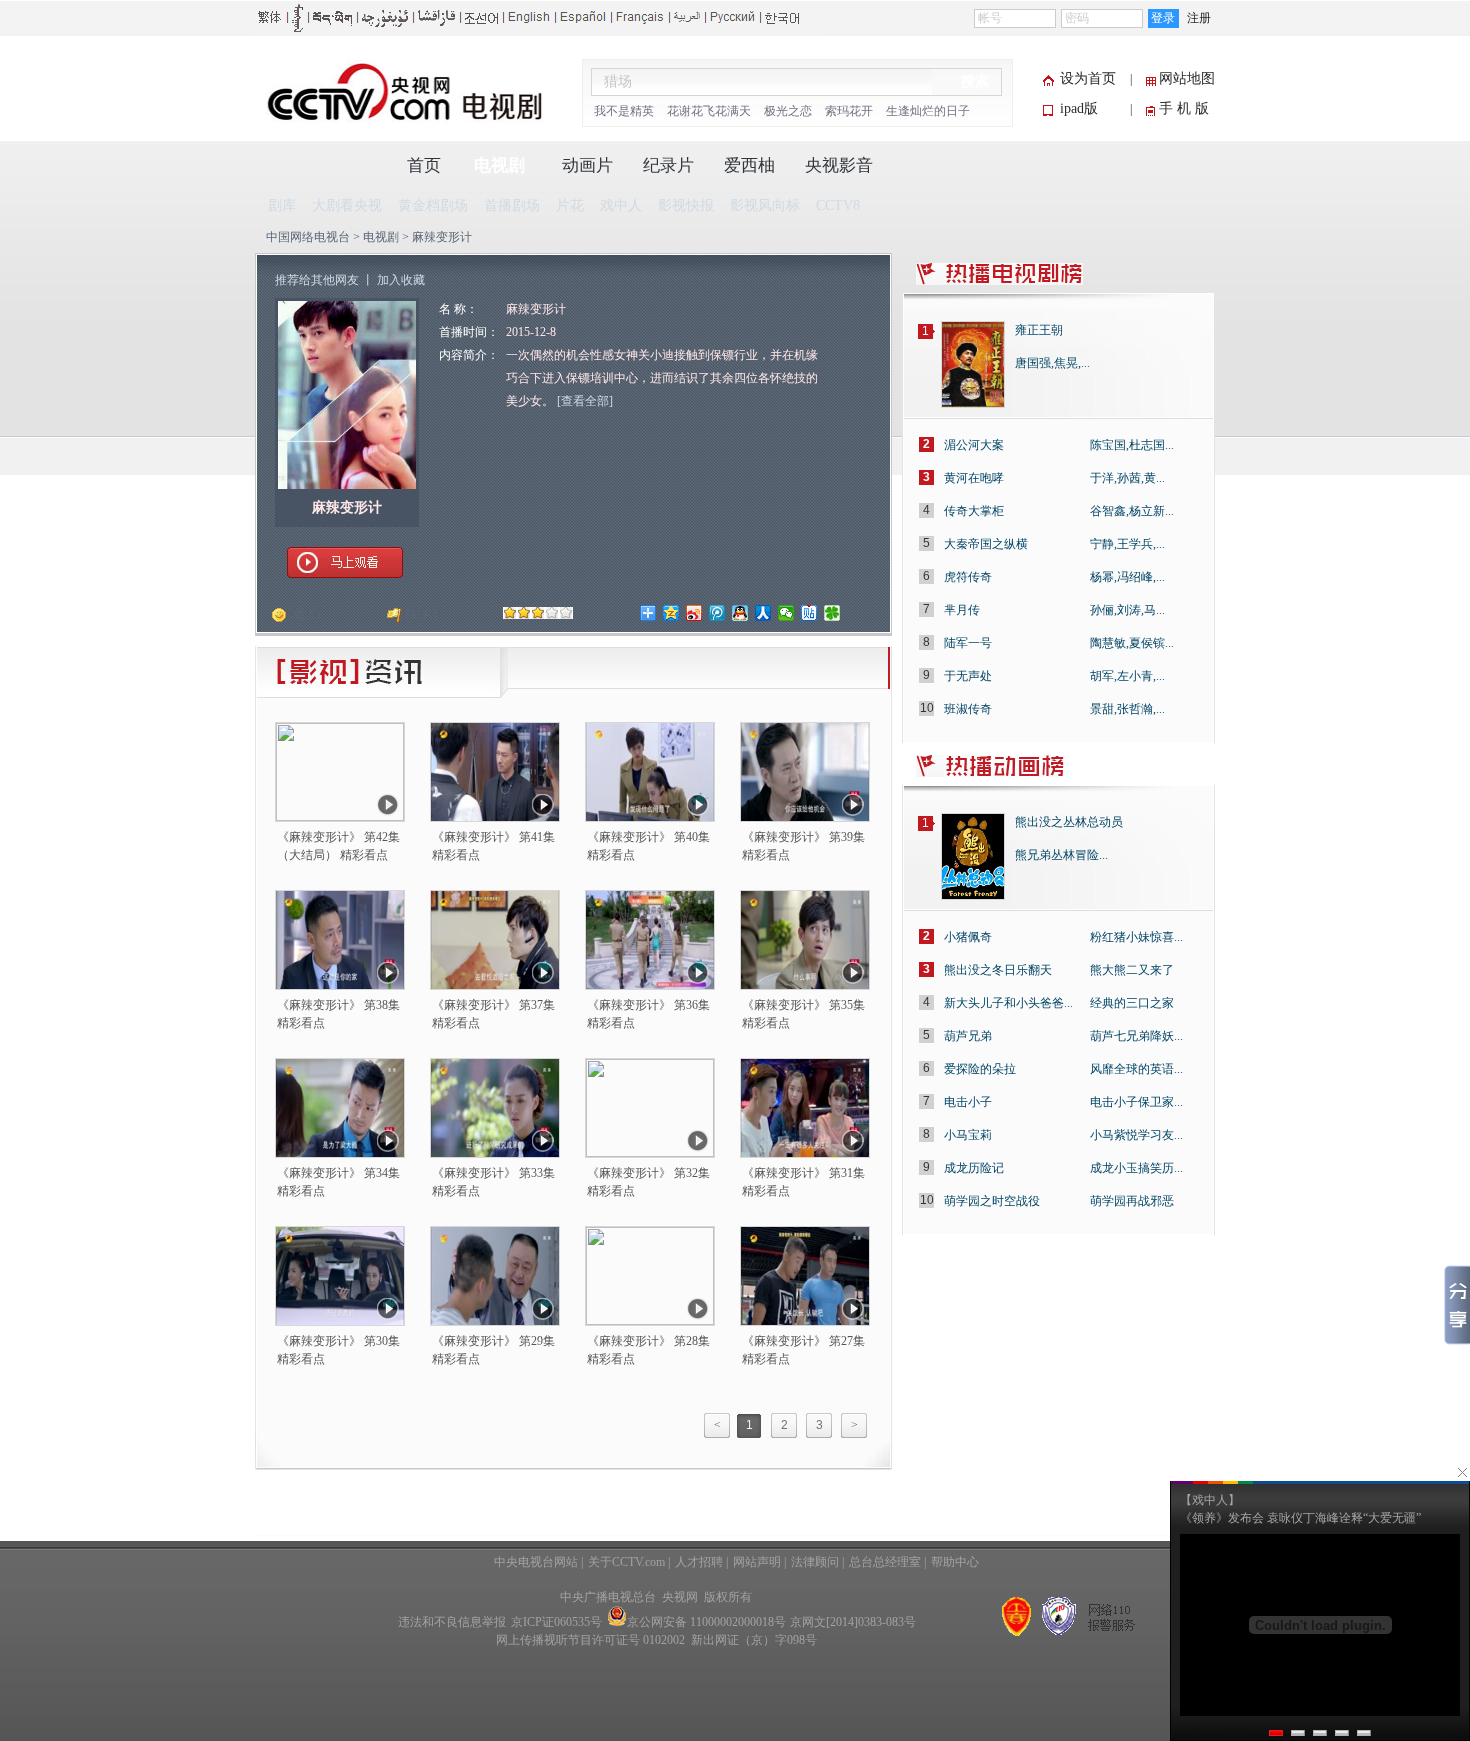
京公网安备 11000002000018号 (706, 1622)
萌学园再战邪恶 (1132, 1201)
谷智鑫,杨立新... (1132, 511)
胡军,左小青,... (1127, 676)
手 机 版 (1184, 108)
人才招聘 (699, 1562)
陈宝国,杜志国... (1132, 445)
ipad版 (1079, 108)
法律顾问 (815, 1562)
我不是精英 (624, 111)
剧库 (282, 205)
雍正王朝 (1039, 330)
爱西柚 (749, 165)
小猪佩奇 (968, 937)
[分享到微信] (786, 613)
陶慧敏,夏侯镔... (1132, 643)
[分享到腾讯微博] (717, 613)
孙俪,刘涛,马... (1127, 610)
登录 (1163, 18)
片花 (570, 205)
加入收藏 (401, 280)
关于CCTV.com (626, 1562)
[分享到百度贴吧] (809, 613)
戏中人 (621, 205)
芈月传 (962, 610)
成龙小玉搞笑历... (1136, 1168)
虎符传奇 (968, 577)
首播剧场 (512, 205)
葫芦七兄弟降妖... (1136, 1036)
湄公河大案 (974, 445)
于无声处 (968, 676)
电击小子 (968, 1102)
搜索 (975, 81)
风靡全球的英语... (1136, 1069)
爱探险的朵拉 (980, 1069)
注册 (1199, 18)
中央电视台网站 (536, 1562)
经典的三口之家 (1132, 1003)
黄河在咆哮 (974, 478)
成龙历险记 (974, 1168)
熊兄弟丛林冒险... (1061, 855)
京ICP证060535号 (556, 1622)
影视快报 (686, 205)
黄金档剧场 (433, 205)
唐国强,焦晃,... (1052, 363)
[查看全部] (585, 401)
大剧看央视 (347, 205)
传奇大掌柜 (974, 511)
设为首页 (1088, 78)
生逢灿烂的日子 (928, 111)
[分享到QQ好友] (740, 613)
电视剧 (499, 165)
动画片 (587, 165)
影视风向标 (765, 205)
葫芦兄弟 (968, 1036)
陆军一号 (968, 643)
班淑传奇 (968, 709)
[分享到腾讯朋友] (832, 613)
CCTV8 (838, 205)
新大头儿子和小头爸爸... (1008, 1003)
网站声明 (757, 1562)
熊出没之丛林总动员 (1069, 822)
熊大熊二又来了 (1132, 970)
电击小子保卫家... (1136, 1102)
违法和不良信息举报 (452, 1622)
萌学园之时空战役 (992, 1201)
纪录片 (668, 165)
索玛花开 (849, 111)
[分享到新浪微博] (694, 613)
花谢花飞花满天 (709, 111)
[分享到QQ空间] (671, 613)
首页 (424, 165)
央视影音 (839, 165)
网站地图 (1187, 78)
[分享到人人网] (763, 613)
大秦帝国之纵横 (986, 544)
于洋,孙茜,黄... (1127, 478)
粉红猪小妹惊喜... (1136, 937)
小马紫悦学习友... (1136, 1135)
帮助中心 (955, 1562)
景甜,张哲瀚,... (1127, 709)
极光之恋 (788, 111)
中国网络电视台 (308, 237)
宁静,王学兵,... (1127, 544)
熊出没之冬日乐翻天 (998, 970)
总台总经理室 (885, 1562)
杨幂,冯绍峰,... (1127, 577)
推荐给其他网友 (317, 280)
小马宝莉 (968, 1135)
